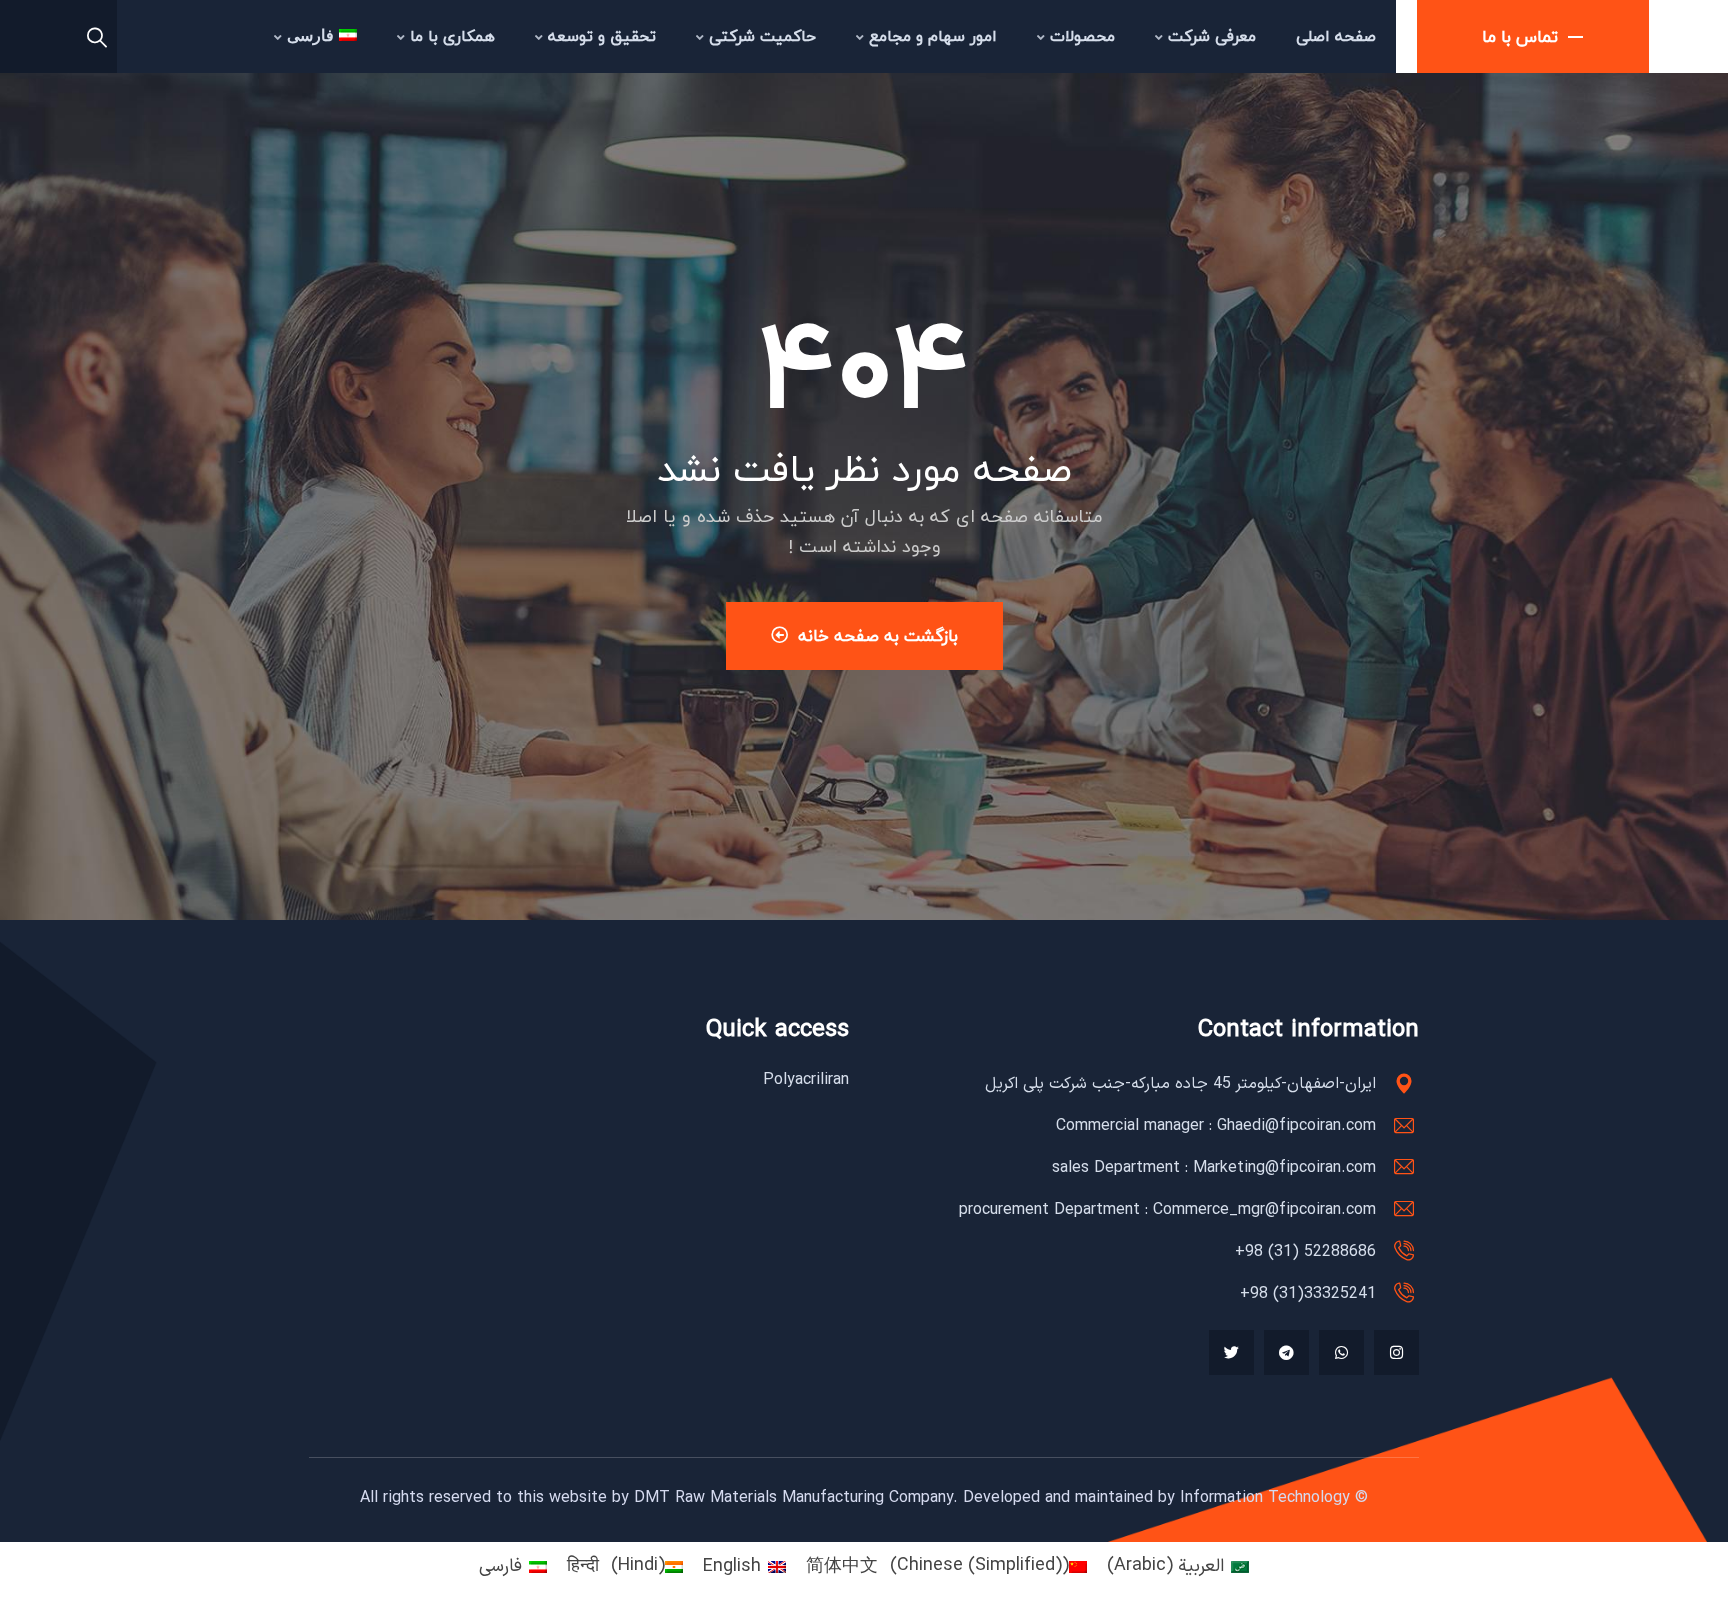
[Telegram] (1286, 1352)
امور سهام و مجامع (933, 36)
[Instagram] (1396, 1352)
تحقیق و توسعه (602, 36)
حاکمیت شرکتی (762, 36)
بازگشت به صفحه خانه (878, 635)
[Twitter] (1231, 1352)
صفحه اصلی (1336, 36)
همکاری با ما (452, 36)
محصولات (1082, 36)
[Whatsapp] (1341, 1352)
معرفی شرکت (1212, 36)
